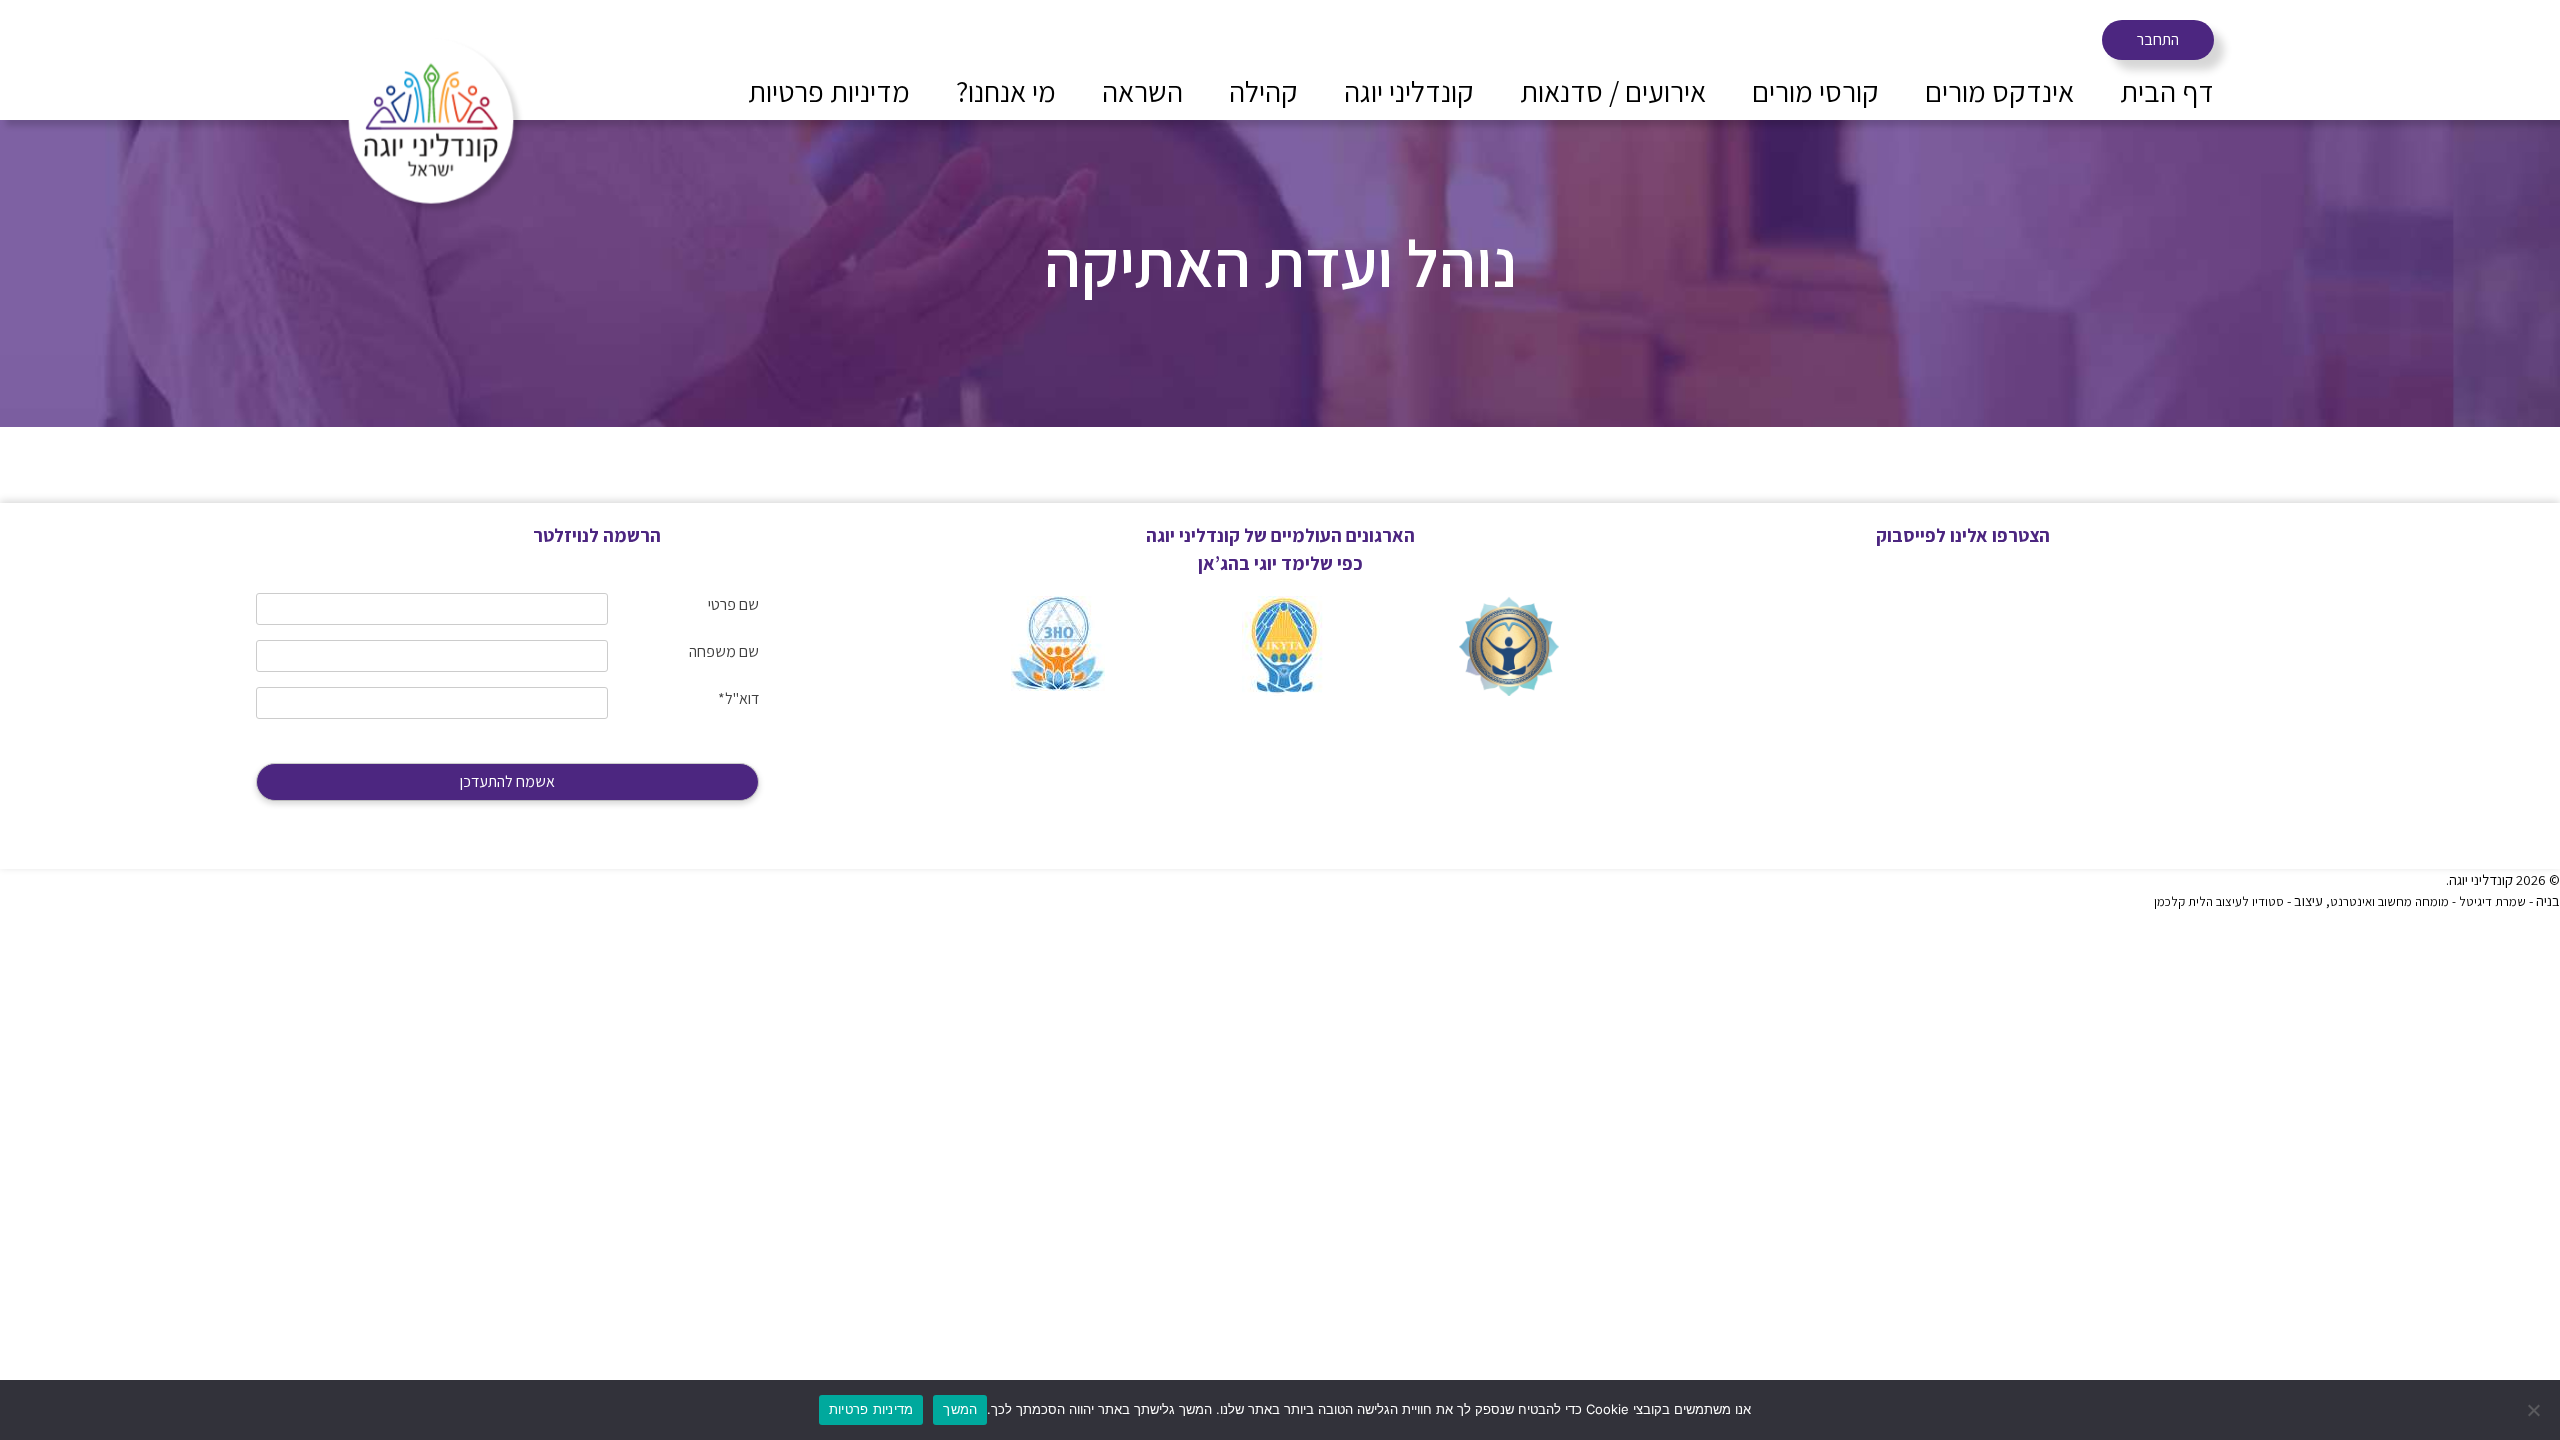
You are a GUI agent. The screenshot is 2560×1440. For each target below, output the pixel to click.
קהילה (1263, 91)
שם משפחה (724, 651)
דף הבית (2167, 91)
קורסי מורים (1815, 91)
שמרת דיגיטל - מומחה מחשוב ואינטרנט (2428, 901)
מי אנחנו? (1006, 91)
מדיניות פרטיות (829, 91)
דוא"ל (738, 698)
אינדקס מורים (1999, 91)
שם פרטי (733, 604)
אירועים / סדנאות (1613, 91)
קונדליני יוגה (1409, 91)
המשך (960, 1409)
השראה (1142, 91)
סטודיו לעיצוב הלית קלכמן (2219, 901)
